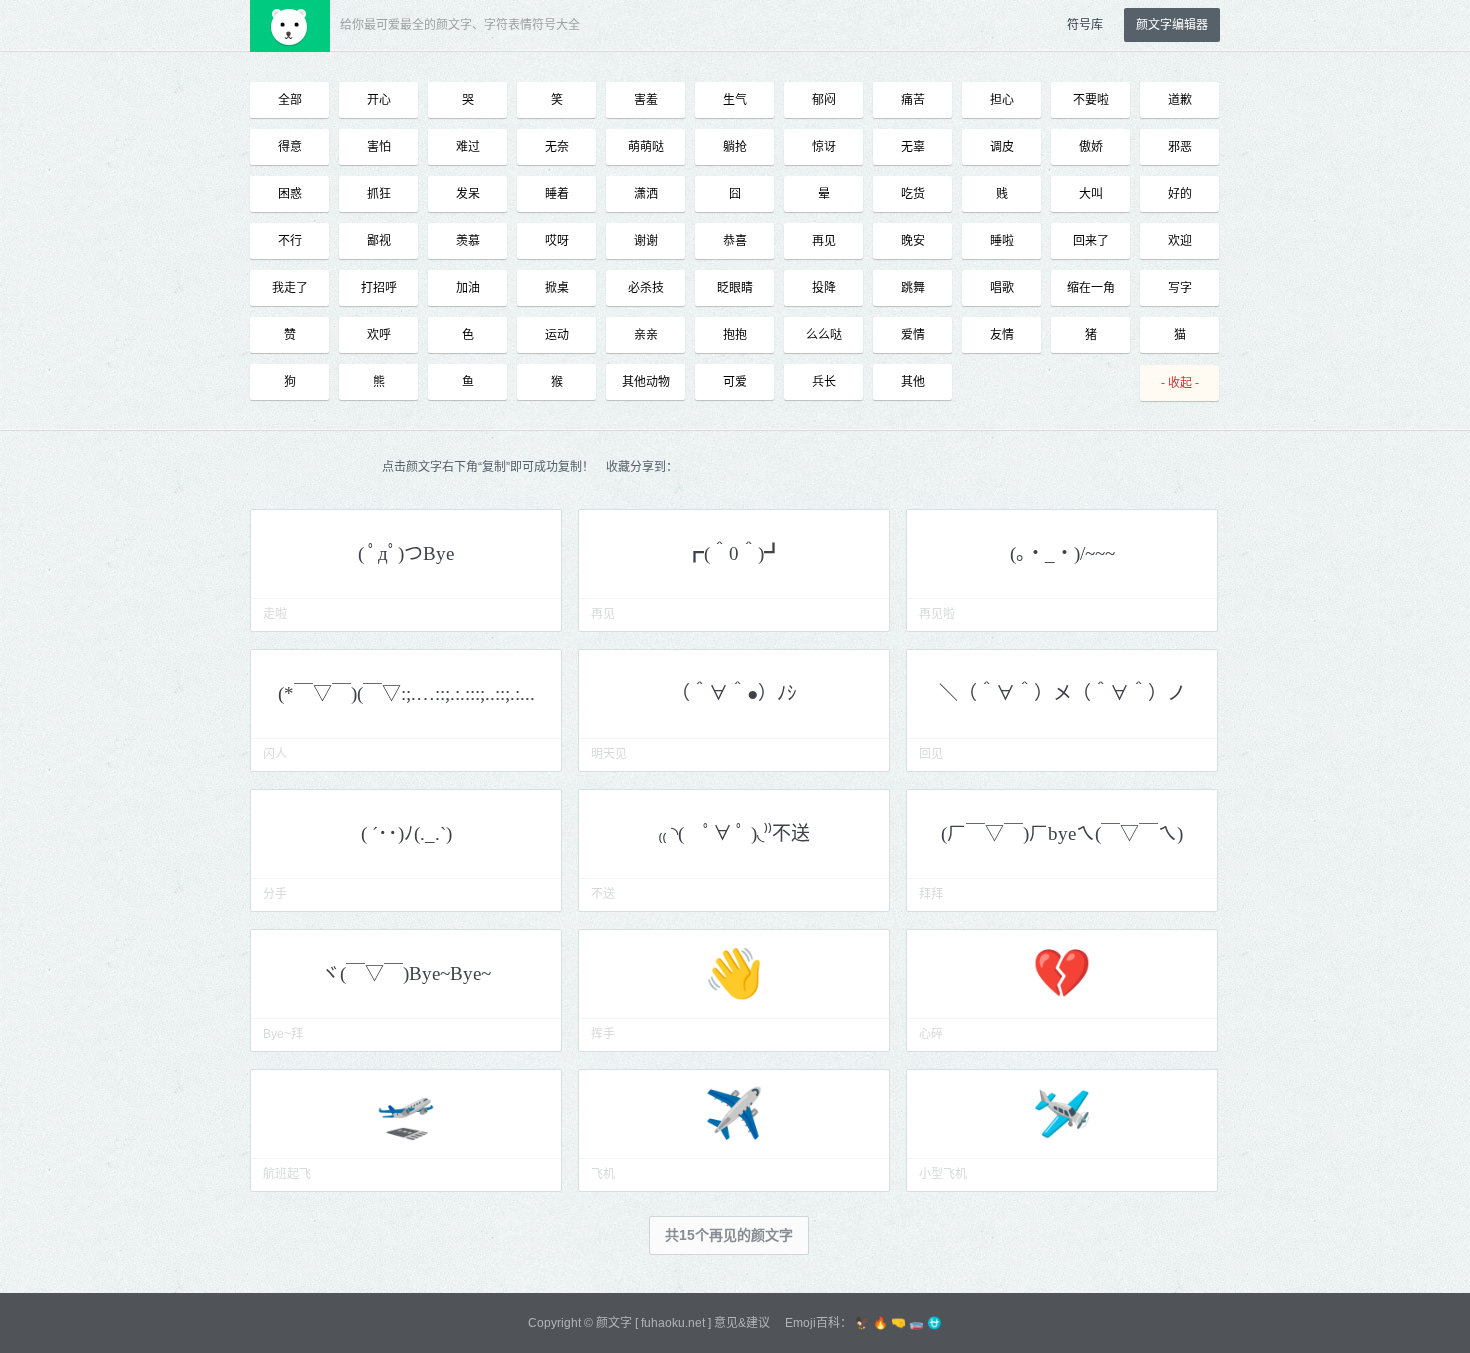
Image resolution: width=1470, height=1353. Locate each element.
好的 (1180, 194)
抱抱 (735, 335)
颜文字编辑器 (1172, 25)
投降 (824, 288)
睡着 (557, 194)
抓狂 (379, 194)
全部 (290, 100)
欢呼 (379, 335)
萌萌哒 (646, 147)
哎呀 (557, 241)
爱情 (913, 335)
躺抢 (735, 147)
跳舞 (913, 288)
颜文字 (614, 1323)
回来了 (1091, 241)
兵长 (824, 382)
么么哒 (824, 335)
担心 (1002, 100)
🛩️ (1062, 1113)
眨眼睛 (735, 288)
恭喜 (735, 241)
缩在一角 (1091, 288)
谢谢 (646, 241)
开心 (379, 100)
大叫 (1091, 194)
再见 (824, 241)
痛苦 (913, 100)
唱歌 (1002, 288)
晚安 (913, 241)
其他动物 (646, 382)
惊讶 (824, 147)
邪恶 (1180, 147)
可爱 (735, 382)
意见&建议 (742, 1323)
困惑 (290, 194)
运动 (557, 335)
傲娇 (1091, 147)
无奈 (557, 147)
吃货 (913, 194)
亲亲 (646, 335)
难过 (468, 147)
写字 (1180, 288)
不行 (290, 241)
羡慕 (468, 241)
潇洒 (646, 194)
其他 (913, 382)
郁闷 (824, 100)
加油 (468, 288)
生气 (735, 100)
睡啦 (1002, 241)
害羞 (646, 100)
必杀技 (646, 288)
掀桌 (557, 288)
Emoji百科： (818, 1323)
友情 (1002, 335)
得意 (290, 147)
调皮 (1002, 147)
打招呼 (379, 288)
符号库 (1085, 25)
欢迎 (1180, 241)
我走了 (290, 288)
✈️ (734, 1113)
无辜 (913, 147)
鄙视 (379, 241)
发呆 (468, 194)
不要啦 (1091, 100)
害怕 (379, 147)
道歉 (1180, 100)
